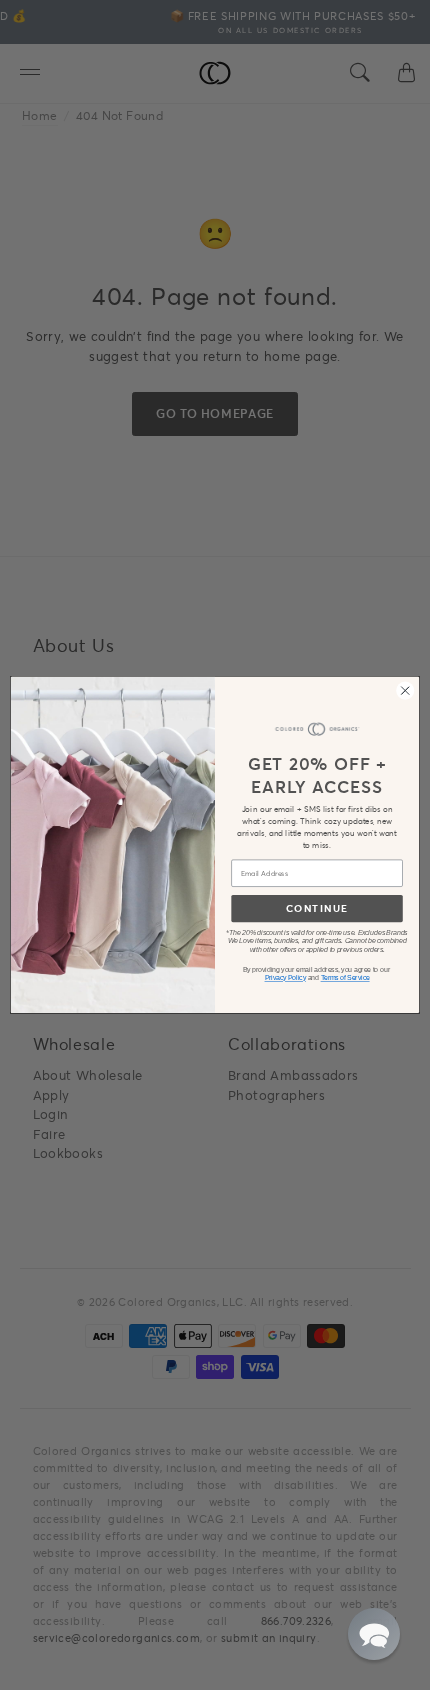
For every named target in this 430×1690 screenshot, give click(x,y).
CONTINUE (317, 908)
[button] (374, 1634)
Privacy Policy (285, 979)
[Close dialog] (405, 690)
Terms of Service (345, 979)
